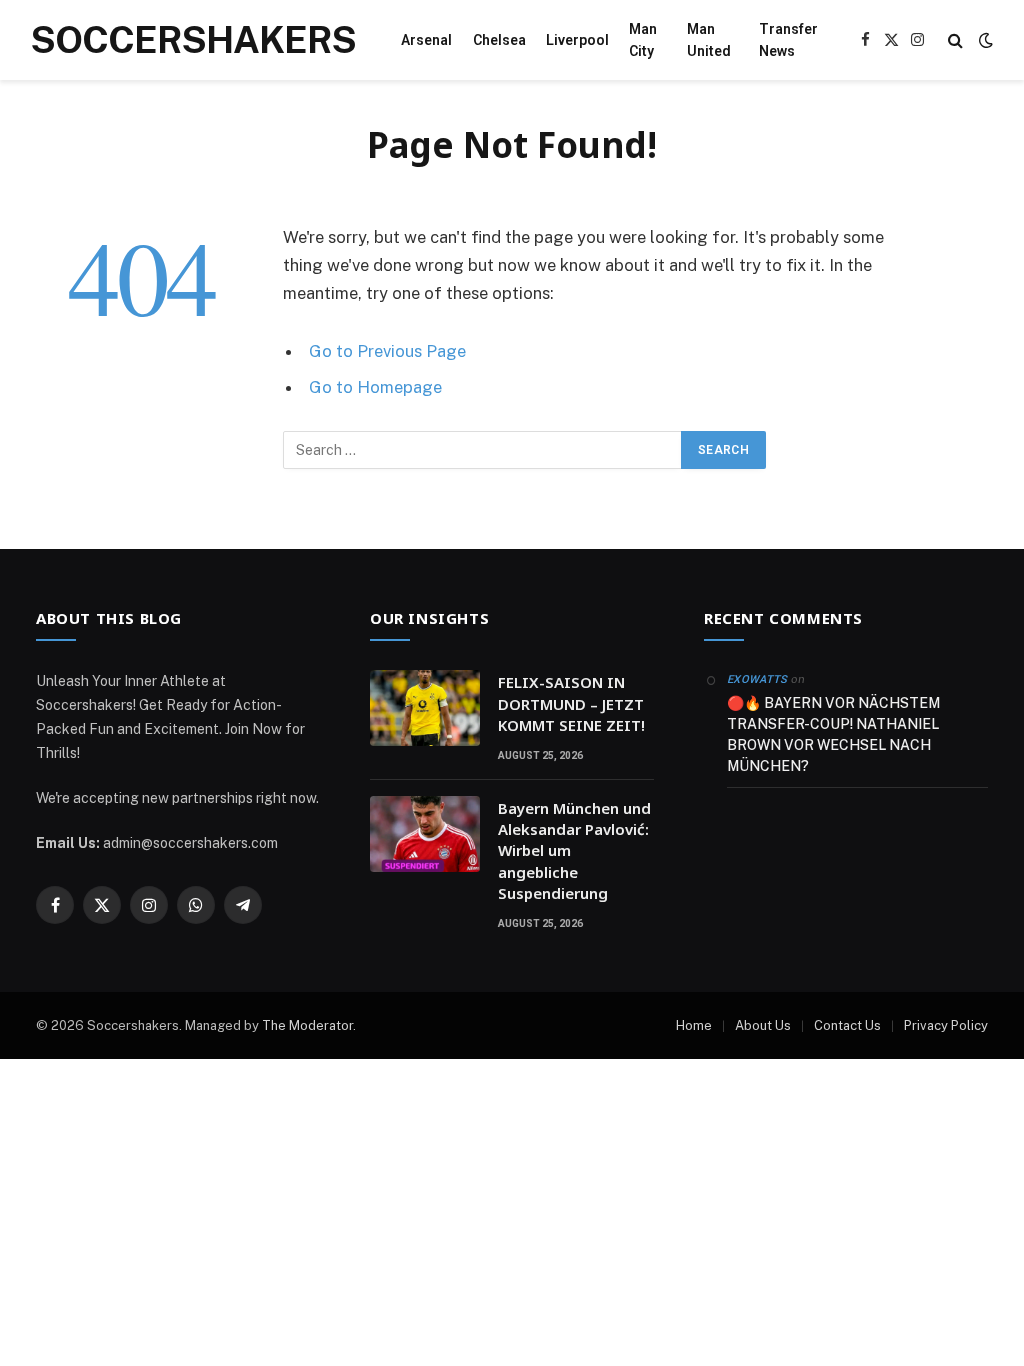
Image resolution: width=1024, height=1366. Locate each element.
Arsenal (426, 40)
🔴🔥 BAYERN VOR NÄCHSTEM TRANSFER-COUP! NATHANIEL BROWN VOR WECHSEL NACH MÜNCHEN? (833, 734)
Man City (643, 40)
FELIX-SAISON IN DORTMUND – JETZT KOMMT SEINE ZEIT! (571, 703)
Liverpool (577, 40)
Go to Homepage (375, 387)
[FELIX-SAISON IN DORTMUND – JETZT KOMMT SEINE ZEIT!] (425, 708)
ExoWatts (757, 679)
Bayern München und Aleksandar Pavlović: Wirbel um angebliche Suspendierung (574, 851)
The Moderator (307, 1025)
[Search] (955, 40)
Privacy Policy (946, 1025)
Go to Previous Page (387, 351)
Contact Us (847, 1025)
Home (694, 1025)
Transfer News (788, 40)
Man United (709, 40)
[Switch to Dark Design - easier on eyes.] (984, 40)
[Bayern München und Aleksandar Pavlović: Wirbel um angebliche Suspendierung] (425, 834)
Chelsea (499, 40)
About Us (763, 1025)
